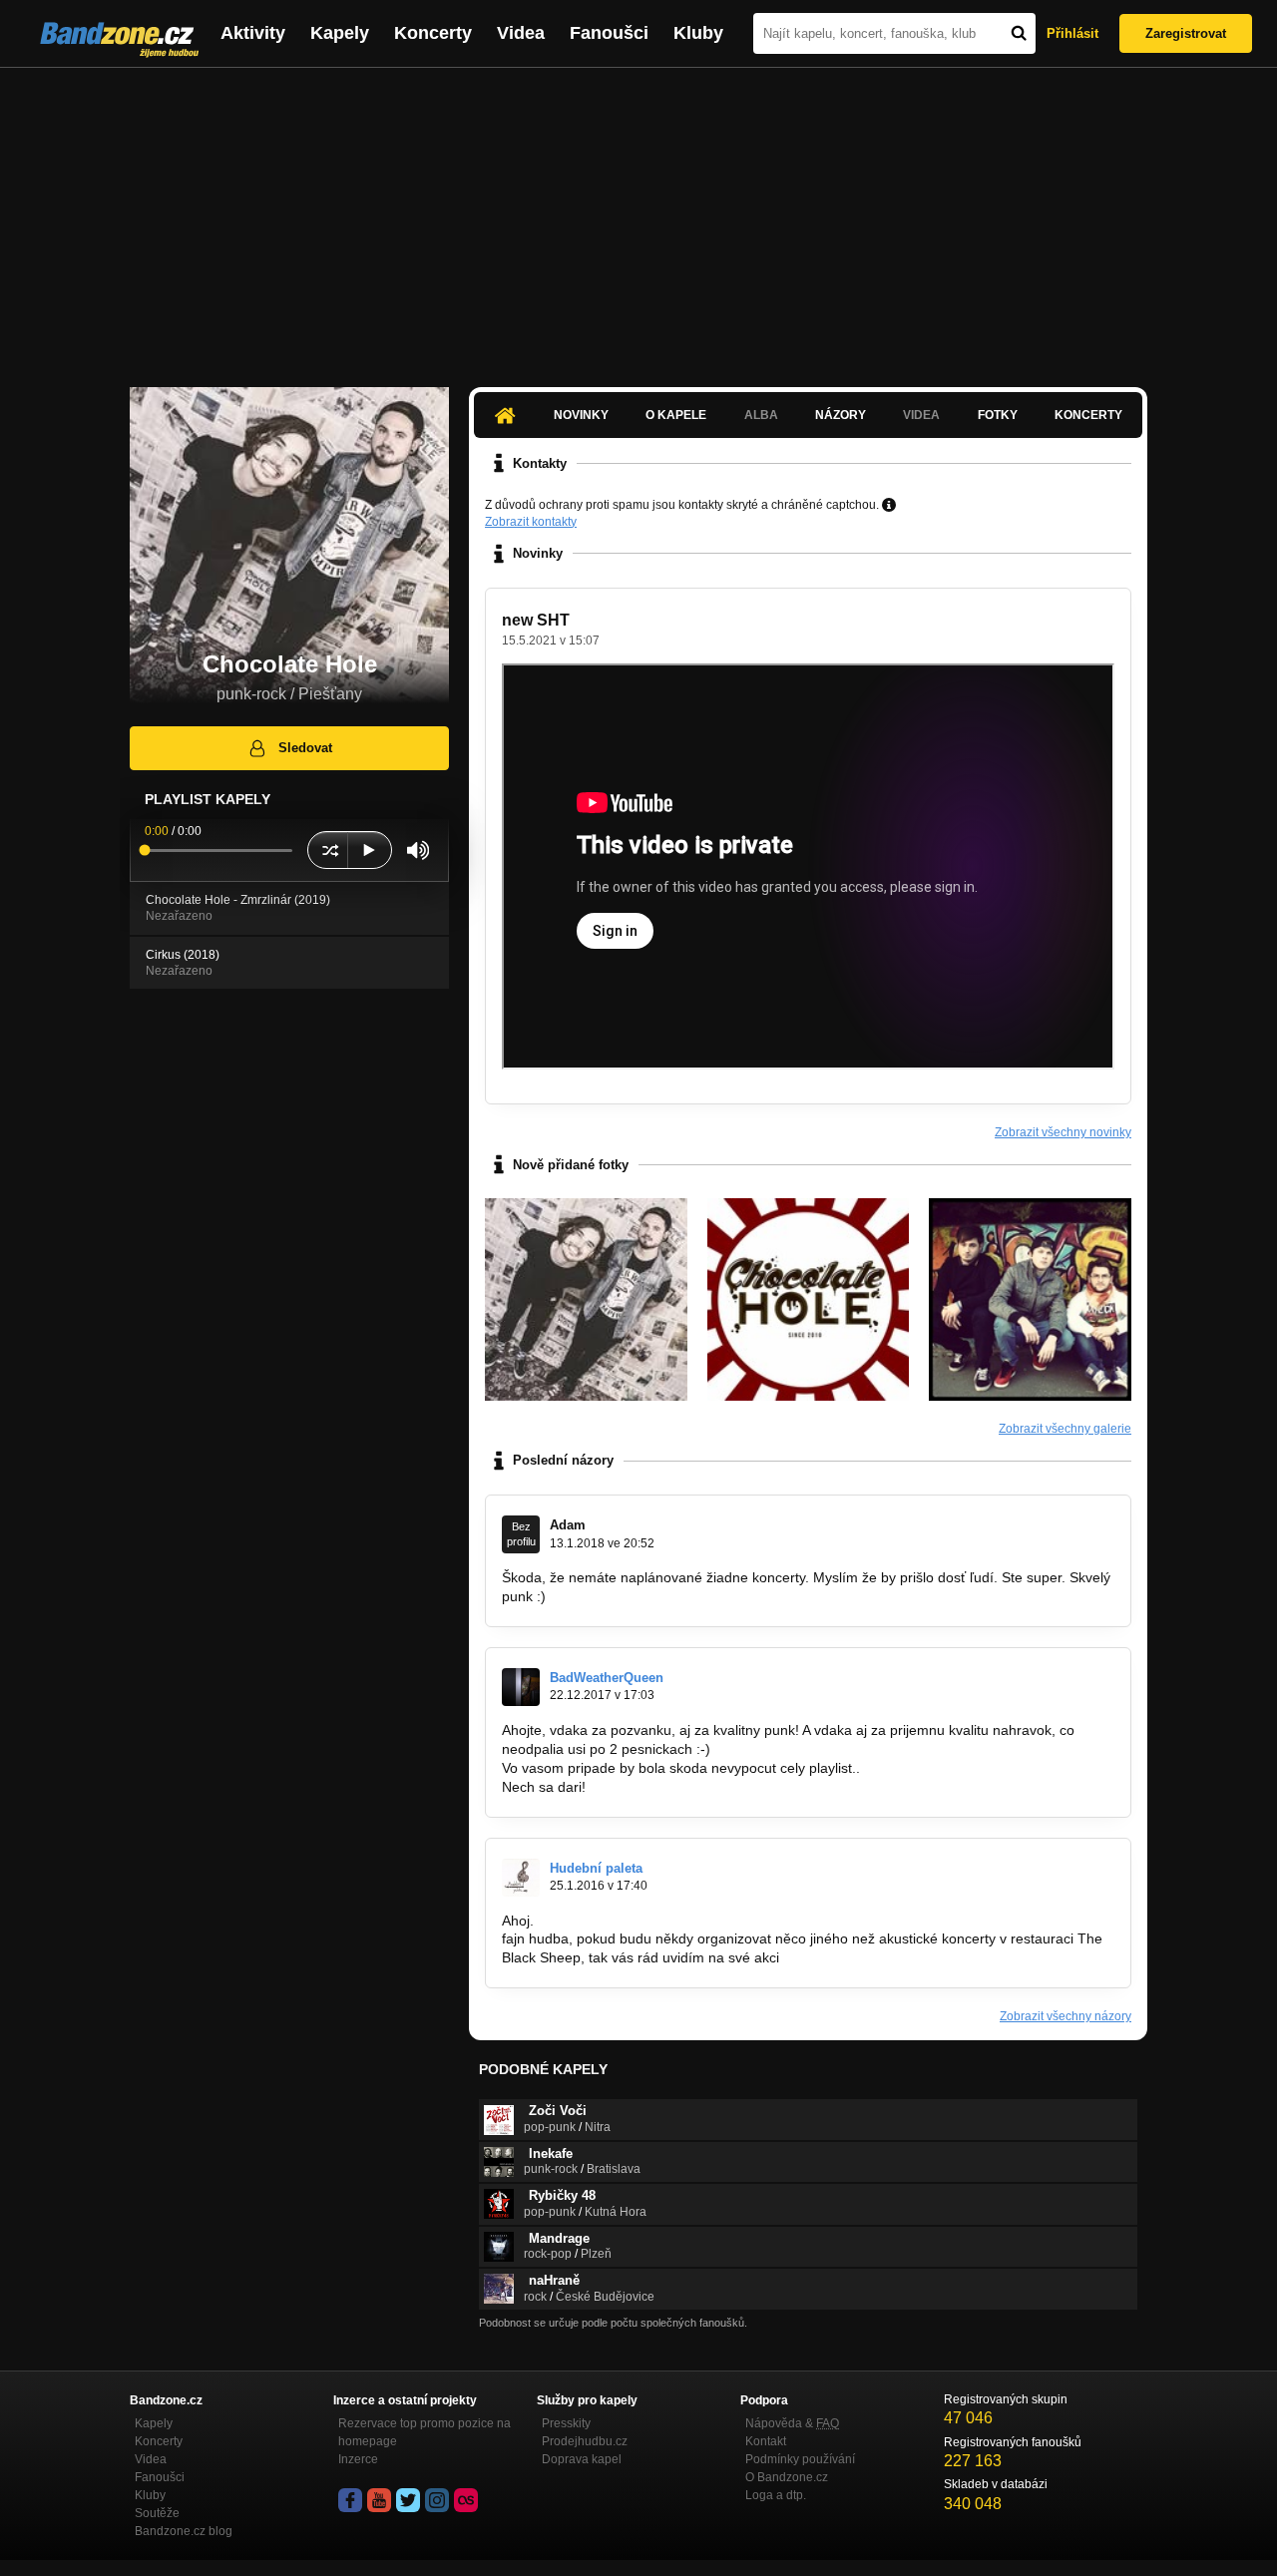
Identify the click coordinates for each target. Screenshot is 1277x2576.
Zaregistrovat (1186, 33)
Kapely (340, 33)
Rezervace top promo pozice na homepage (425, 2432)
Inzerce (358, 2459)
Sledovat (305, 748)
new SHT (536, 620)
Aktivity (253, 33)
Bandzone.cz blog (184, 2531)
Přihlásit (1072, 33)
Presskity (566, 2423)
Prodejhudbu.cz (585, 2441)
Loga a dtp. (776, 2495)
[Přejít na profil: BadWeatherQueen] (521, 1687)
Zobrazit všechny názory (1065, 2016)
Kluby (698, 33)
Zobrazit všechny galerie (1065, 1429)
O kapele (676, 415)
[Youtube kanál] (379, 2500)
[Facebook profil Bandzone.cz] (350, 2500)
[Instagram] (437, 2500)
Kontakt (766, 2441)
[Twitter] (408, 2500)
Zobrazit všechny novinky (1063, 1132)
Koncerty (433, 33)
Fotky (998, 415)
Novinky (581, 415)
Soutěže (157, 2513)
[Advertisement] (638, 217)
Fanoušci (609, 33)
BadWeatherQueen (607, 1678)
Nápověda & (792, 2423)
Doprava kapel (582, 2459)
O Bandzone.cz (787, 2477)
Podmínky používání (800, 2459)
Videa (521, 33)
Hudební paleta (596, 1868)
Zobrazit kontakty (531, 522)
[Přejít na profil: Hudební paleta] (521, 1878)
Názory (841, 415)
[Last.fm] (466, 2500)
